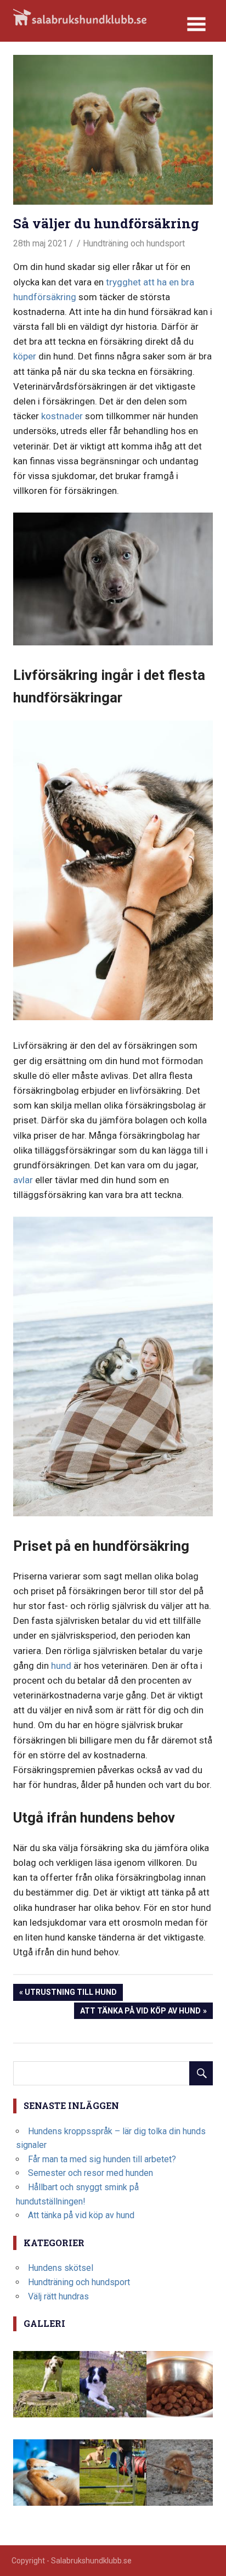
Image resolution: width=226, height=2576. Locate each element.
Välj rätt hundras (58, 2296)
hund (61, 1666)
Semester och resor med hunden (91, 2173)
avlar (23, 1180)
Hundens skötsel (61, 2268)
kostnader (62, 416)
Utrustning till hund (70, 1994)
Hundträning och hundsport (134, 243)
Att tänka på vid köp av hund (140, 2013)
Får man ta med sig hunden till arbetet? (102, 2159)
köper (25, 356)
